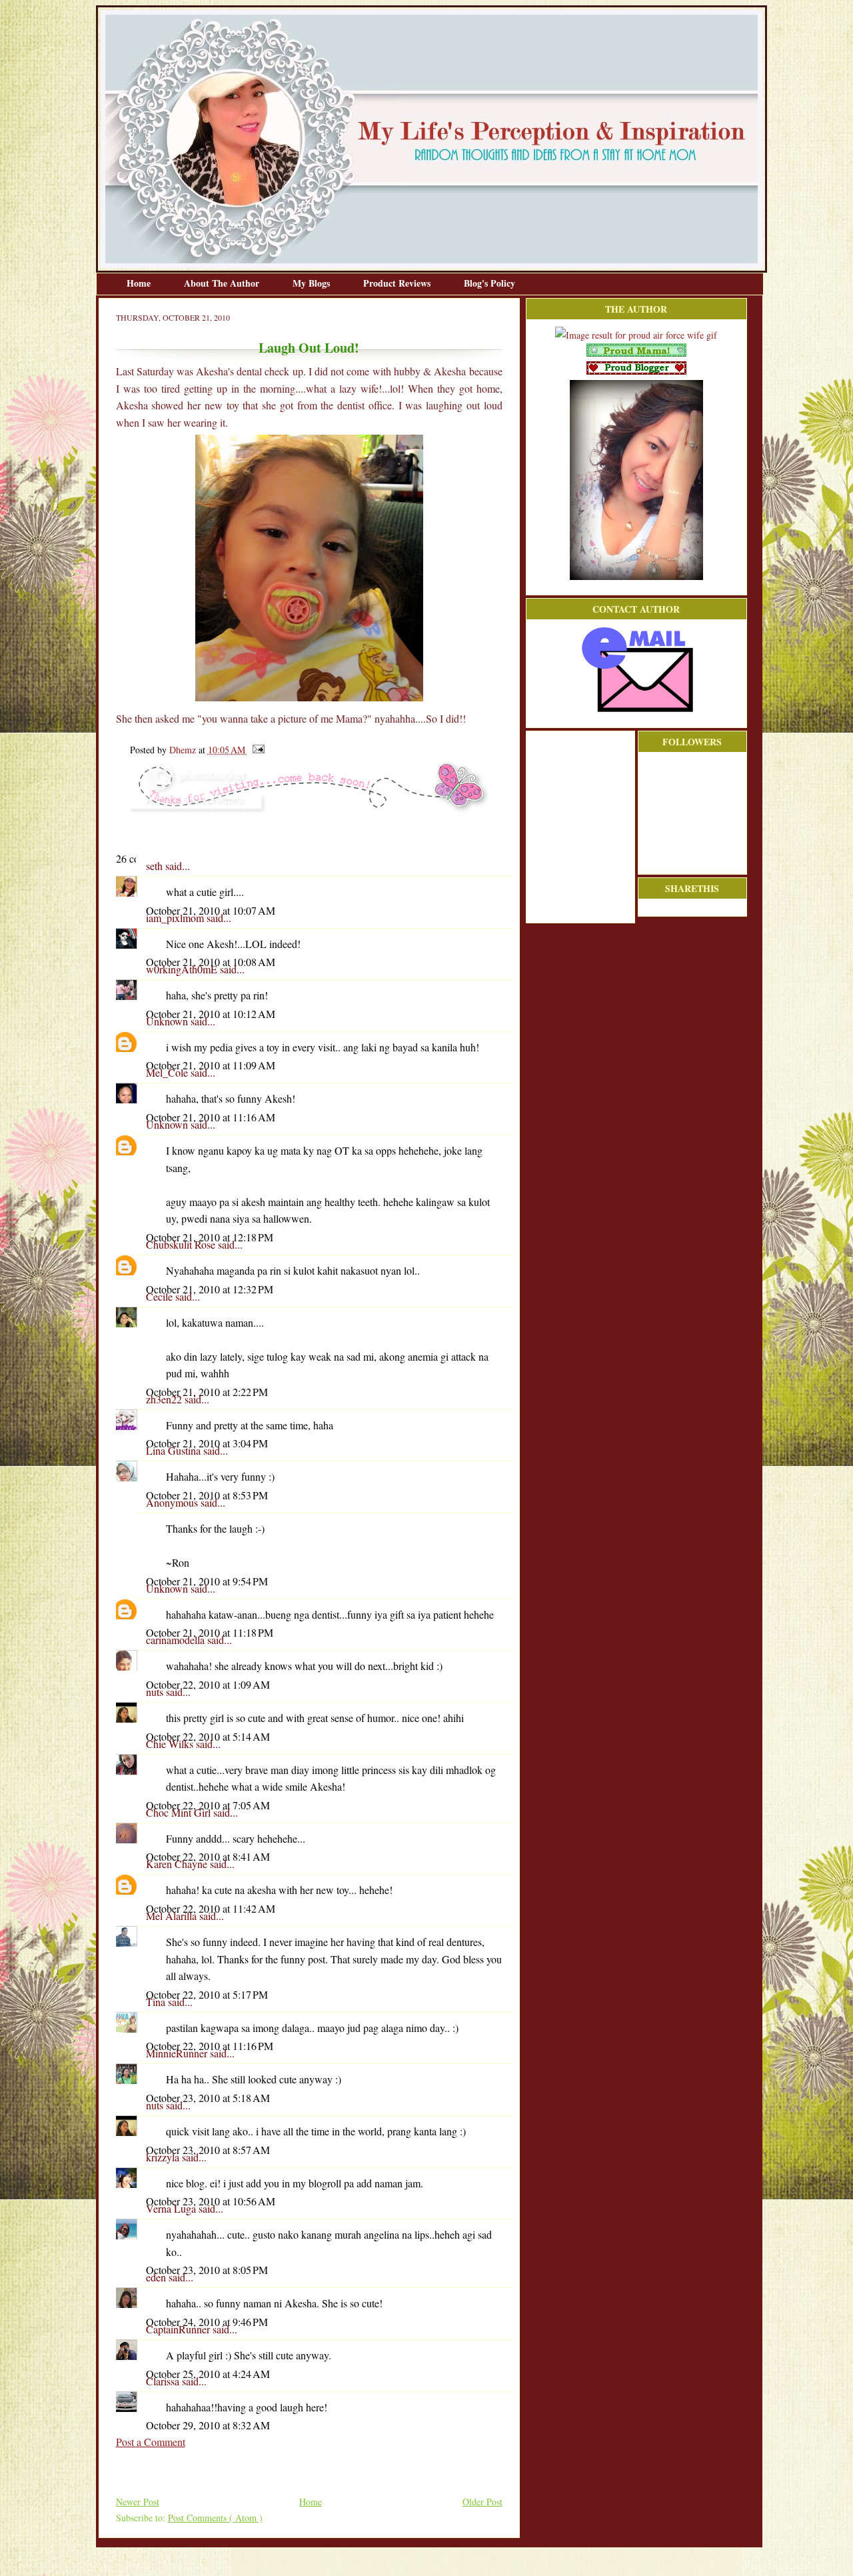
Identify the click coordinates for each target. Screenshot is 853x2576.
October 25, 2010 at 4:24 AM (208, 2374)
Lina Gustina (175, 1450)
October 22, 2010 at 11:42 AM (211, 1908)
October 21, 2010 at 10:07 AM (211, 910)
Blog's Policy (489, 283)
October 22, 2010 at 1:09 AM (208, 1684)
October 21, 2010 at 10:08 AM (211, 962)
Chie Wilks (171, 1744)
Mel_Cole (168, 1072)
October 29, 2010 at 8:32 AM (208, 2425)
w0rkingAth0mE (183, 969)
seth (156, 866)
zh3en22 (165, 1399)
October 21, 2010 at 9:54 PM (207, 1581)
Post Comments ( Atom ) (215, 2518)
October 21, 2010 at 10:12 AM (211, 1014)
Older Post (482, 2502)
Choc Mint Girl (180, 1812)
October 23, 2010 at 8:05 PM (207, 2270)
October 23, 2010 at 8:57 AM (208, 2150)
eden (157, 2277)
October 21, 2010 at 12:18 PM (210, 1237)
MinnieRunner (178, 2053)
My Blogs (313, 283)
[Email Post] (256, 750)
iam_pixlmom (176, 918)
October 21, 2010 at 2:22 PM (207, 1392)
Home (140, 283)
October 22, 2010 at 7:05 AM (208, 1805)
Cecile (161, 1296)
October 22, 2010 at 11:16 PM (210, 2046)
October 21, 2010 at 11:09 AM (211, 1065)
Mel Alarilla (173, 1916)
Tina (157, 2002)
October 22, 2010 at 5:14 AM (208, 1736)
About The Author (223, 283)
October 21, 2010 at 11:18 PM (210, 1632)
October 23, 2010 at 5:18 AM (208, 2098)
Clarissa (164, 2381)
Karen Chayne (178, 1864)
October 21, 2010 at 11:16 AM (211, 1117)
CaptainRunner (179, 2329)
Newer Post (138, 2502)
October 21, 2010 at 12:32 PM (210, 1289)
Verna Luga (172, 2208)
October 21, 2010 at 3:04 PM (207, 1443)
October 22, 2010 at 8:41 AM (208, 1856)
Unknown (168, 1021)
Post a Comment (151, 2442)
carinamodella (177, 1640)
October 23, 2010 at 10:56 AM (211, 2201)
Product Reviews (398, 283)
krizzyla (164, 2157)
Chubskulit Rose (182, 1244)
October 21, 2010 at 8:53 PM (207, 1495)
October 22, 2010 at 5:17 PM (207, 1994)
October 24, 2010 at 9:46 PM (207, 2322)
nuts (156, 1692)
